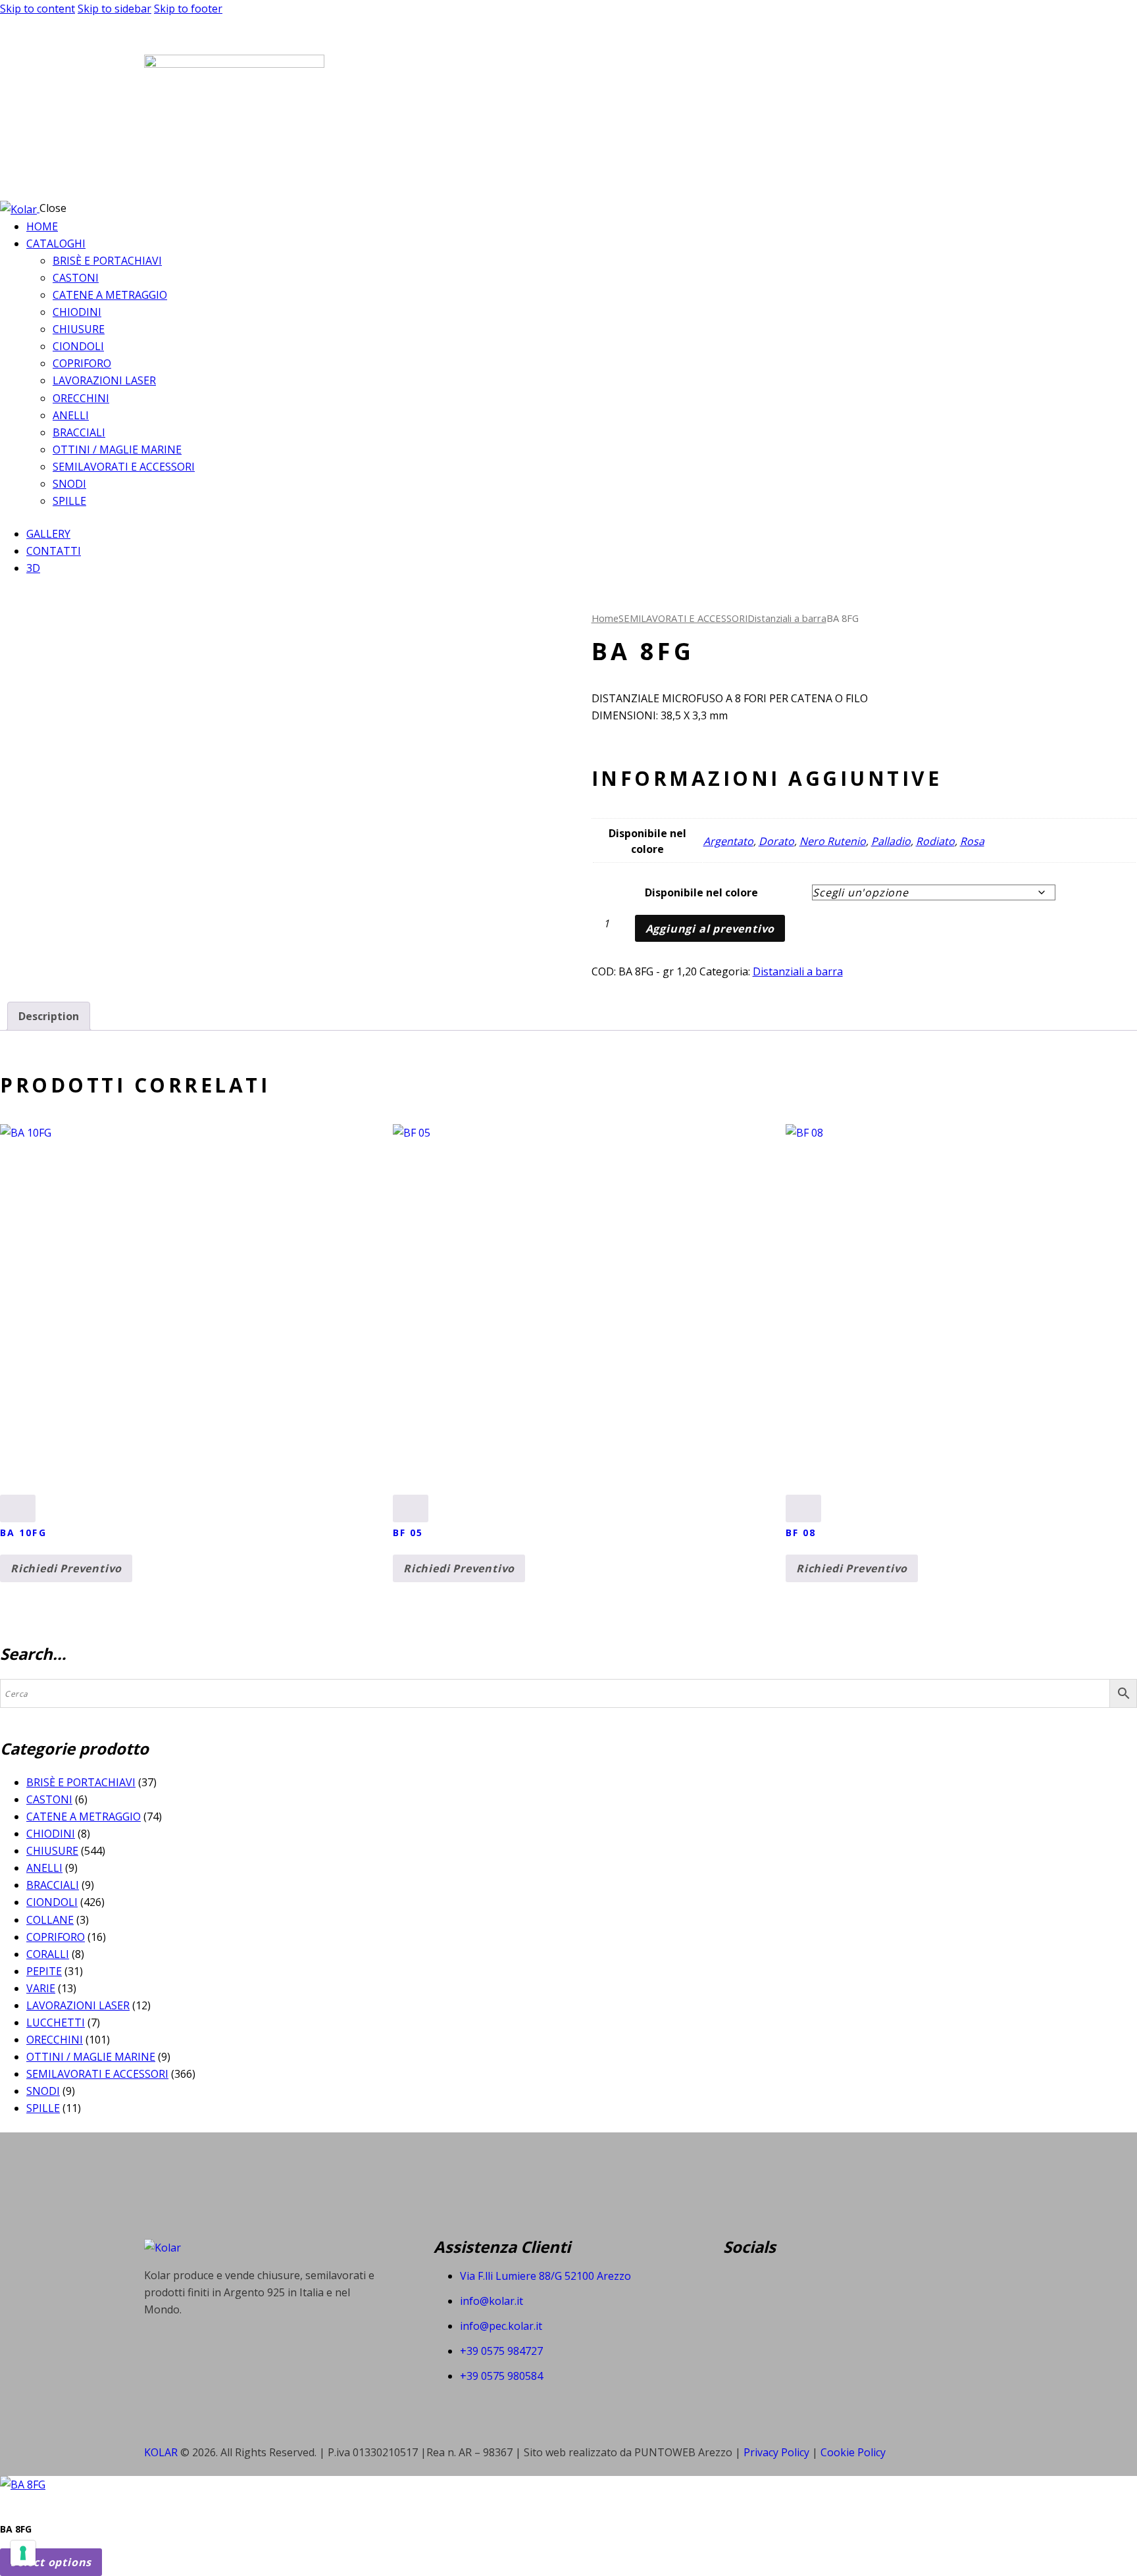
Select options (51, 2562)
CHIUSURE (52, 1851)
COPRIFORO (56, 1937)
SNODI (43, 2091)
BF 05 (408, 1533)
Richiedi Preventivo (66, 1568)
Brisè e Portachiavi (81, 1782)
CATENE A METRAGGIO (84, 1816)
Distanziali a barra (787, 618)
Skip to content (38, 9)
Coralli (48, 1954)
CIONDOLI (52, 1902)
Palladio (891, 841)
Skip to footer (188, 9)
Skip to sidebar (114, 9)
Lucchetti (56, 2022)
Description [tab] (49, 1016)
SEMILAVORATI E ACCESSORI (683, 618)
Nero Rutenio (833, 841)
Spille (43, 2108)
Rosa (972, 841)
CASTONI (49, 1799)
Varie (41, 1988)
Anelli (44, 1868)
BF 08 (801, 1533)
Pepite (44, 1971)
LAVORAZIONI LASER (78, 2005)
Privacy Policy (778, 2452)
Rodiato (935, 841)
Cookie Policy (853, 2452)
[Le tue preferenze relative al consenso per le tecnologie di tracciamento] (23, 2553)
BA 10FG (23, 1533)
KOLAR (161, 2452)
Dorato (776, 841)
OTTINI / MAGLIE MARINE (91, 2057)
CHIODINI (51, 1834)
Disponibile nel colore (701, 892)
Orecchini (55, 2040)
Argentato (728, 841)
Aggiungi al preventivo (710, 929)
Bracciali (53, 1885)
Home (605, 618)
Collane (50, 1920)
